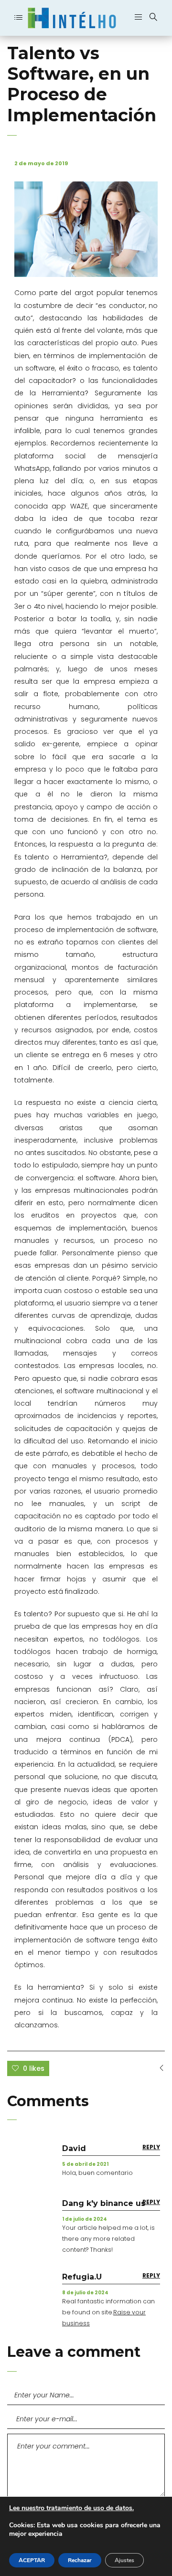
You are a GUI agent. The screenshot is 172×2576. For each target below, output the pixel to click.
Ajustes (124, 2560)
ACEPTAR (32, 2560)
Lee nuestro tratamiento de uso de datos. (71, 2508)
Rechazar (80, 2560)
